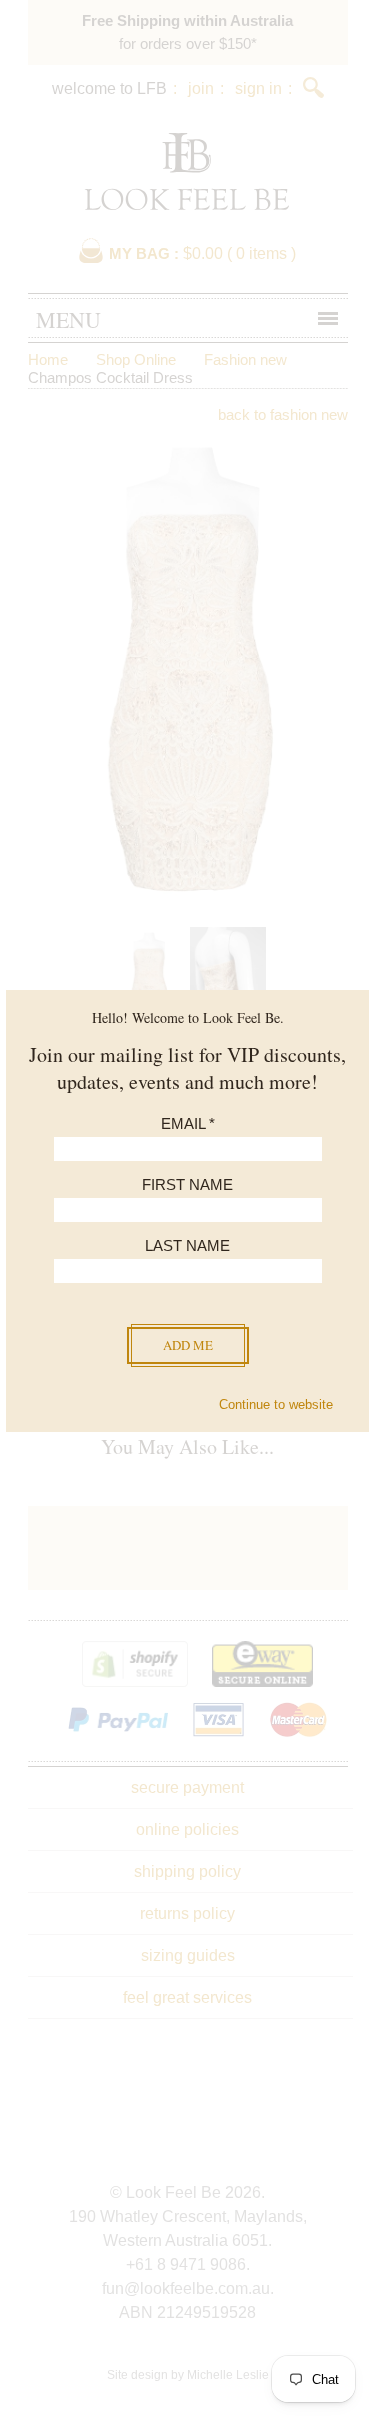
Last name (187, 1245)
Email (188, 1123)
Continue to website (276, 1404)
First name (187, 1184)
